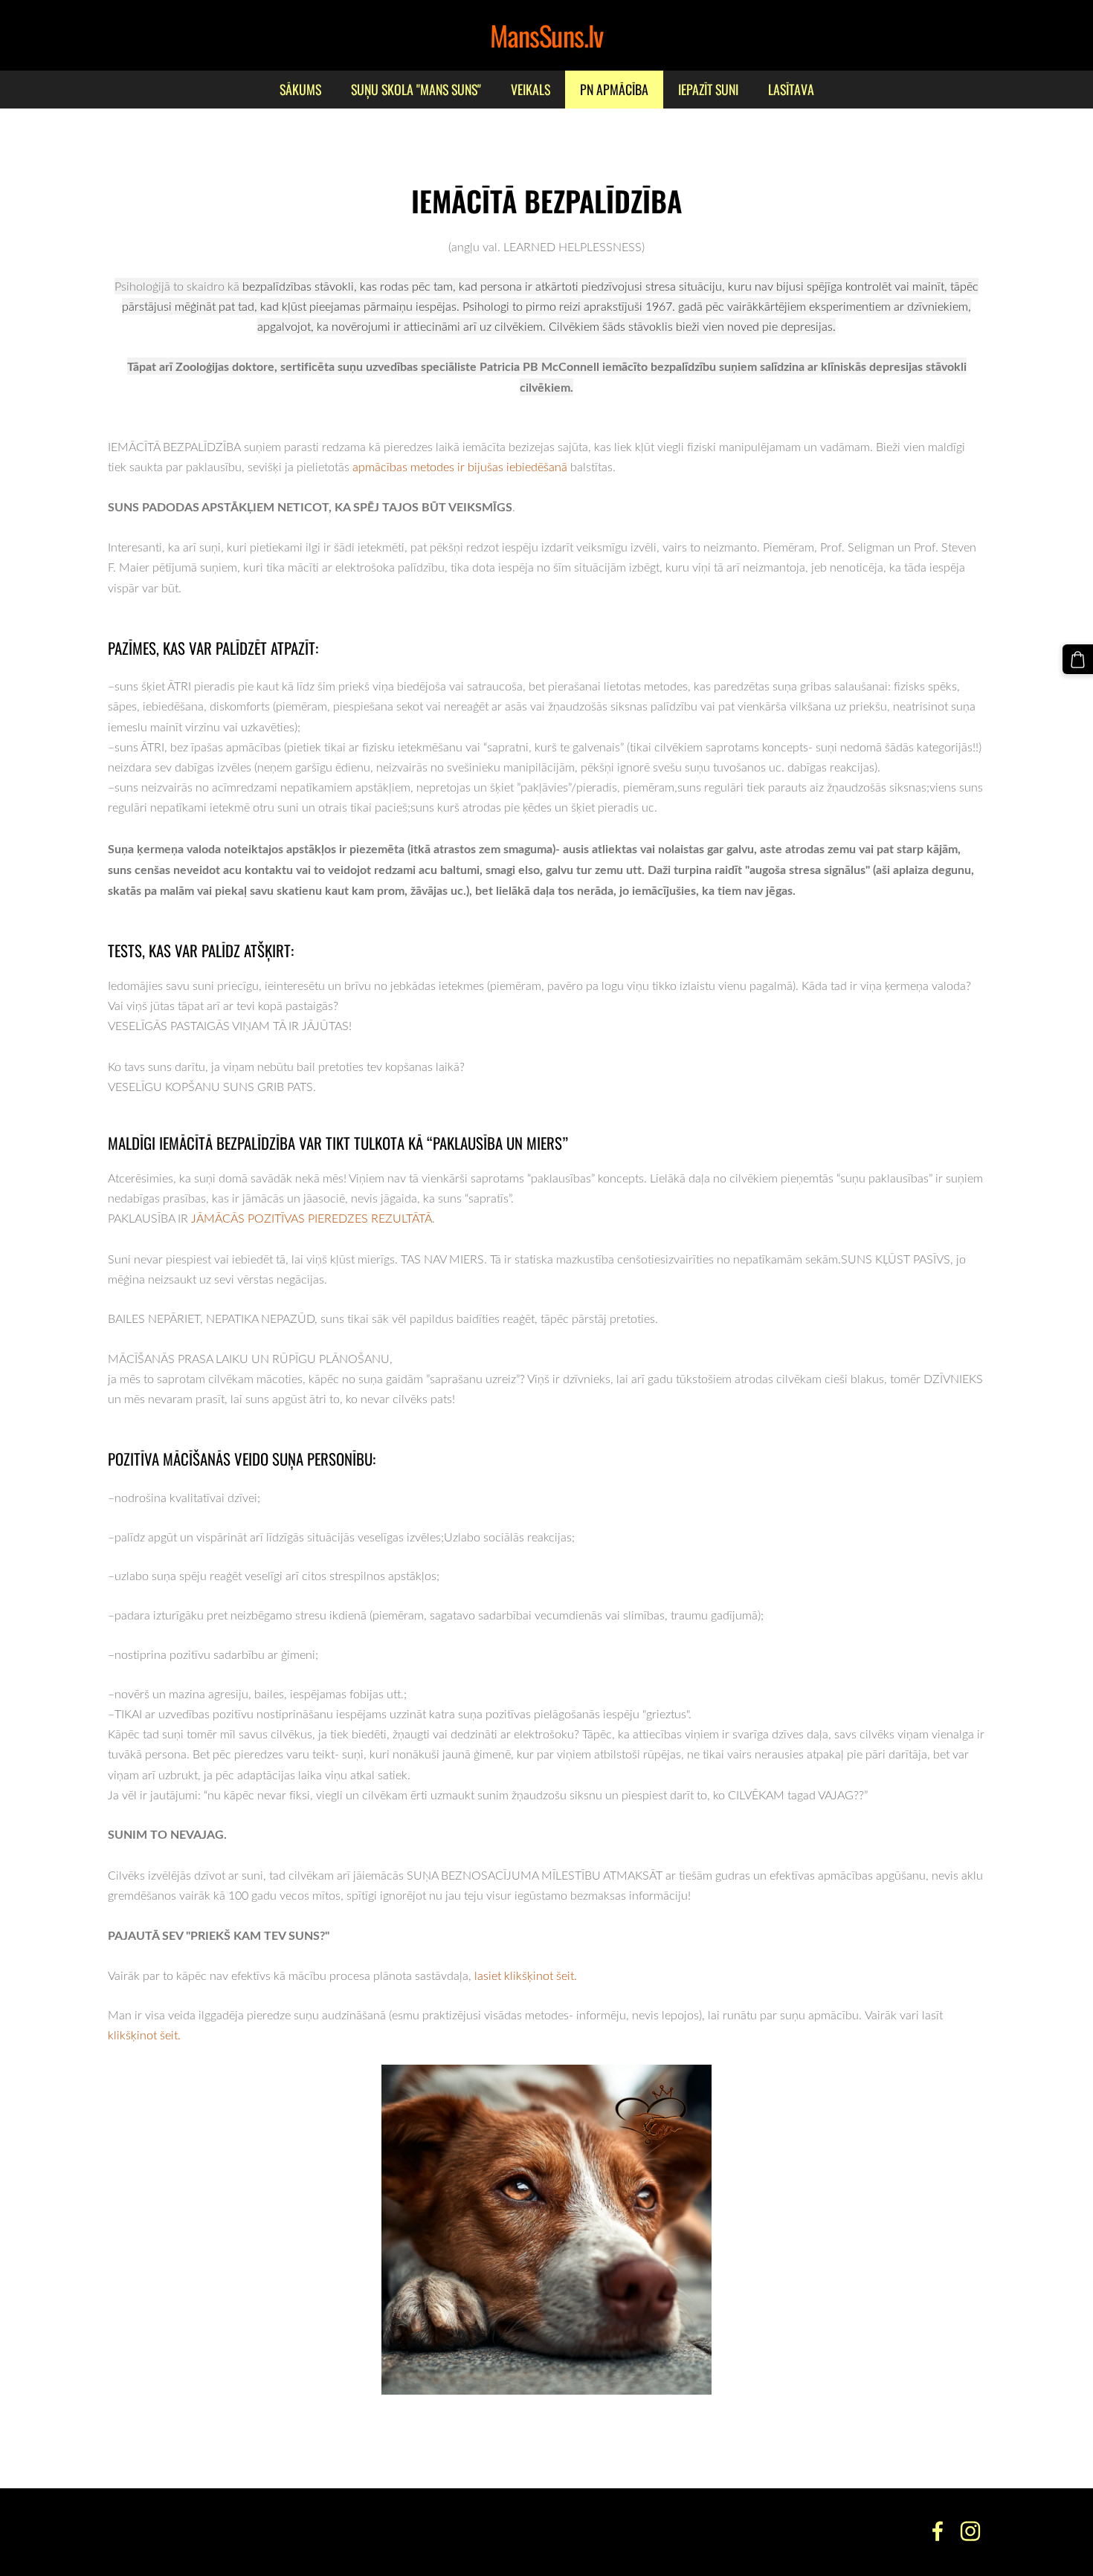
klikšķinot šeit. (144, 2035)
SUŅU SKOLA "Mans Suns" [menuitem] (416, 89)
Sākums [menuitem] (300, 89)
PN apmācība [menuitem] (614, 89)
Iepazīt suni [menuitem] (708, 89)
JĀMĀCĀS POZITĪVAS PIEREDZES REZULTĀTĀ (312, 1218)
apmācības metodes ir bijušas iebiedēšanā (460, 467)
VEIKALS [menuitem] (531, 89)
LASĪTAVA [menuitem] (791, 89)
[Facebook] (938, 2531)
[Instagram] (970, 2531)
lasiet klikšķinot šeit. (524, 1975)
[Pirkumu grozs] (1078, 660)
